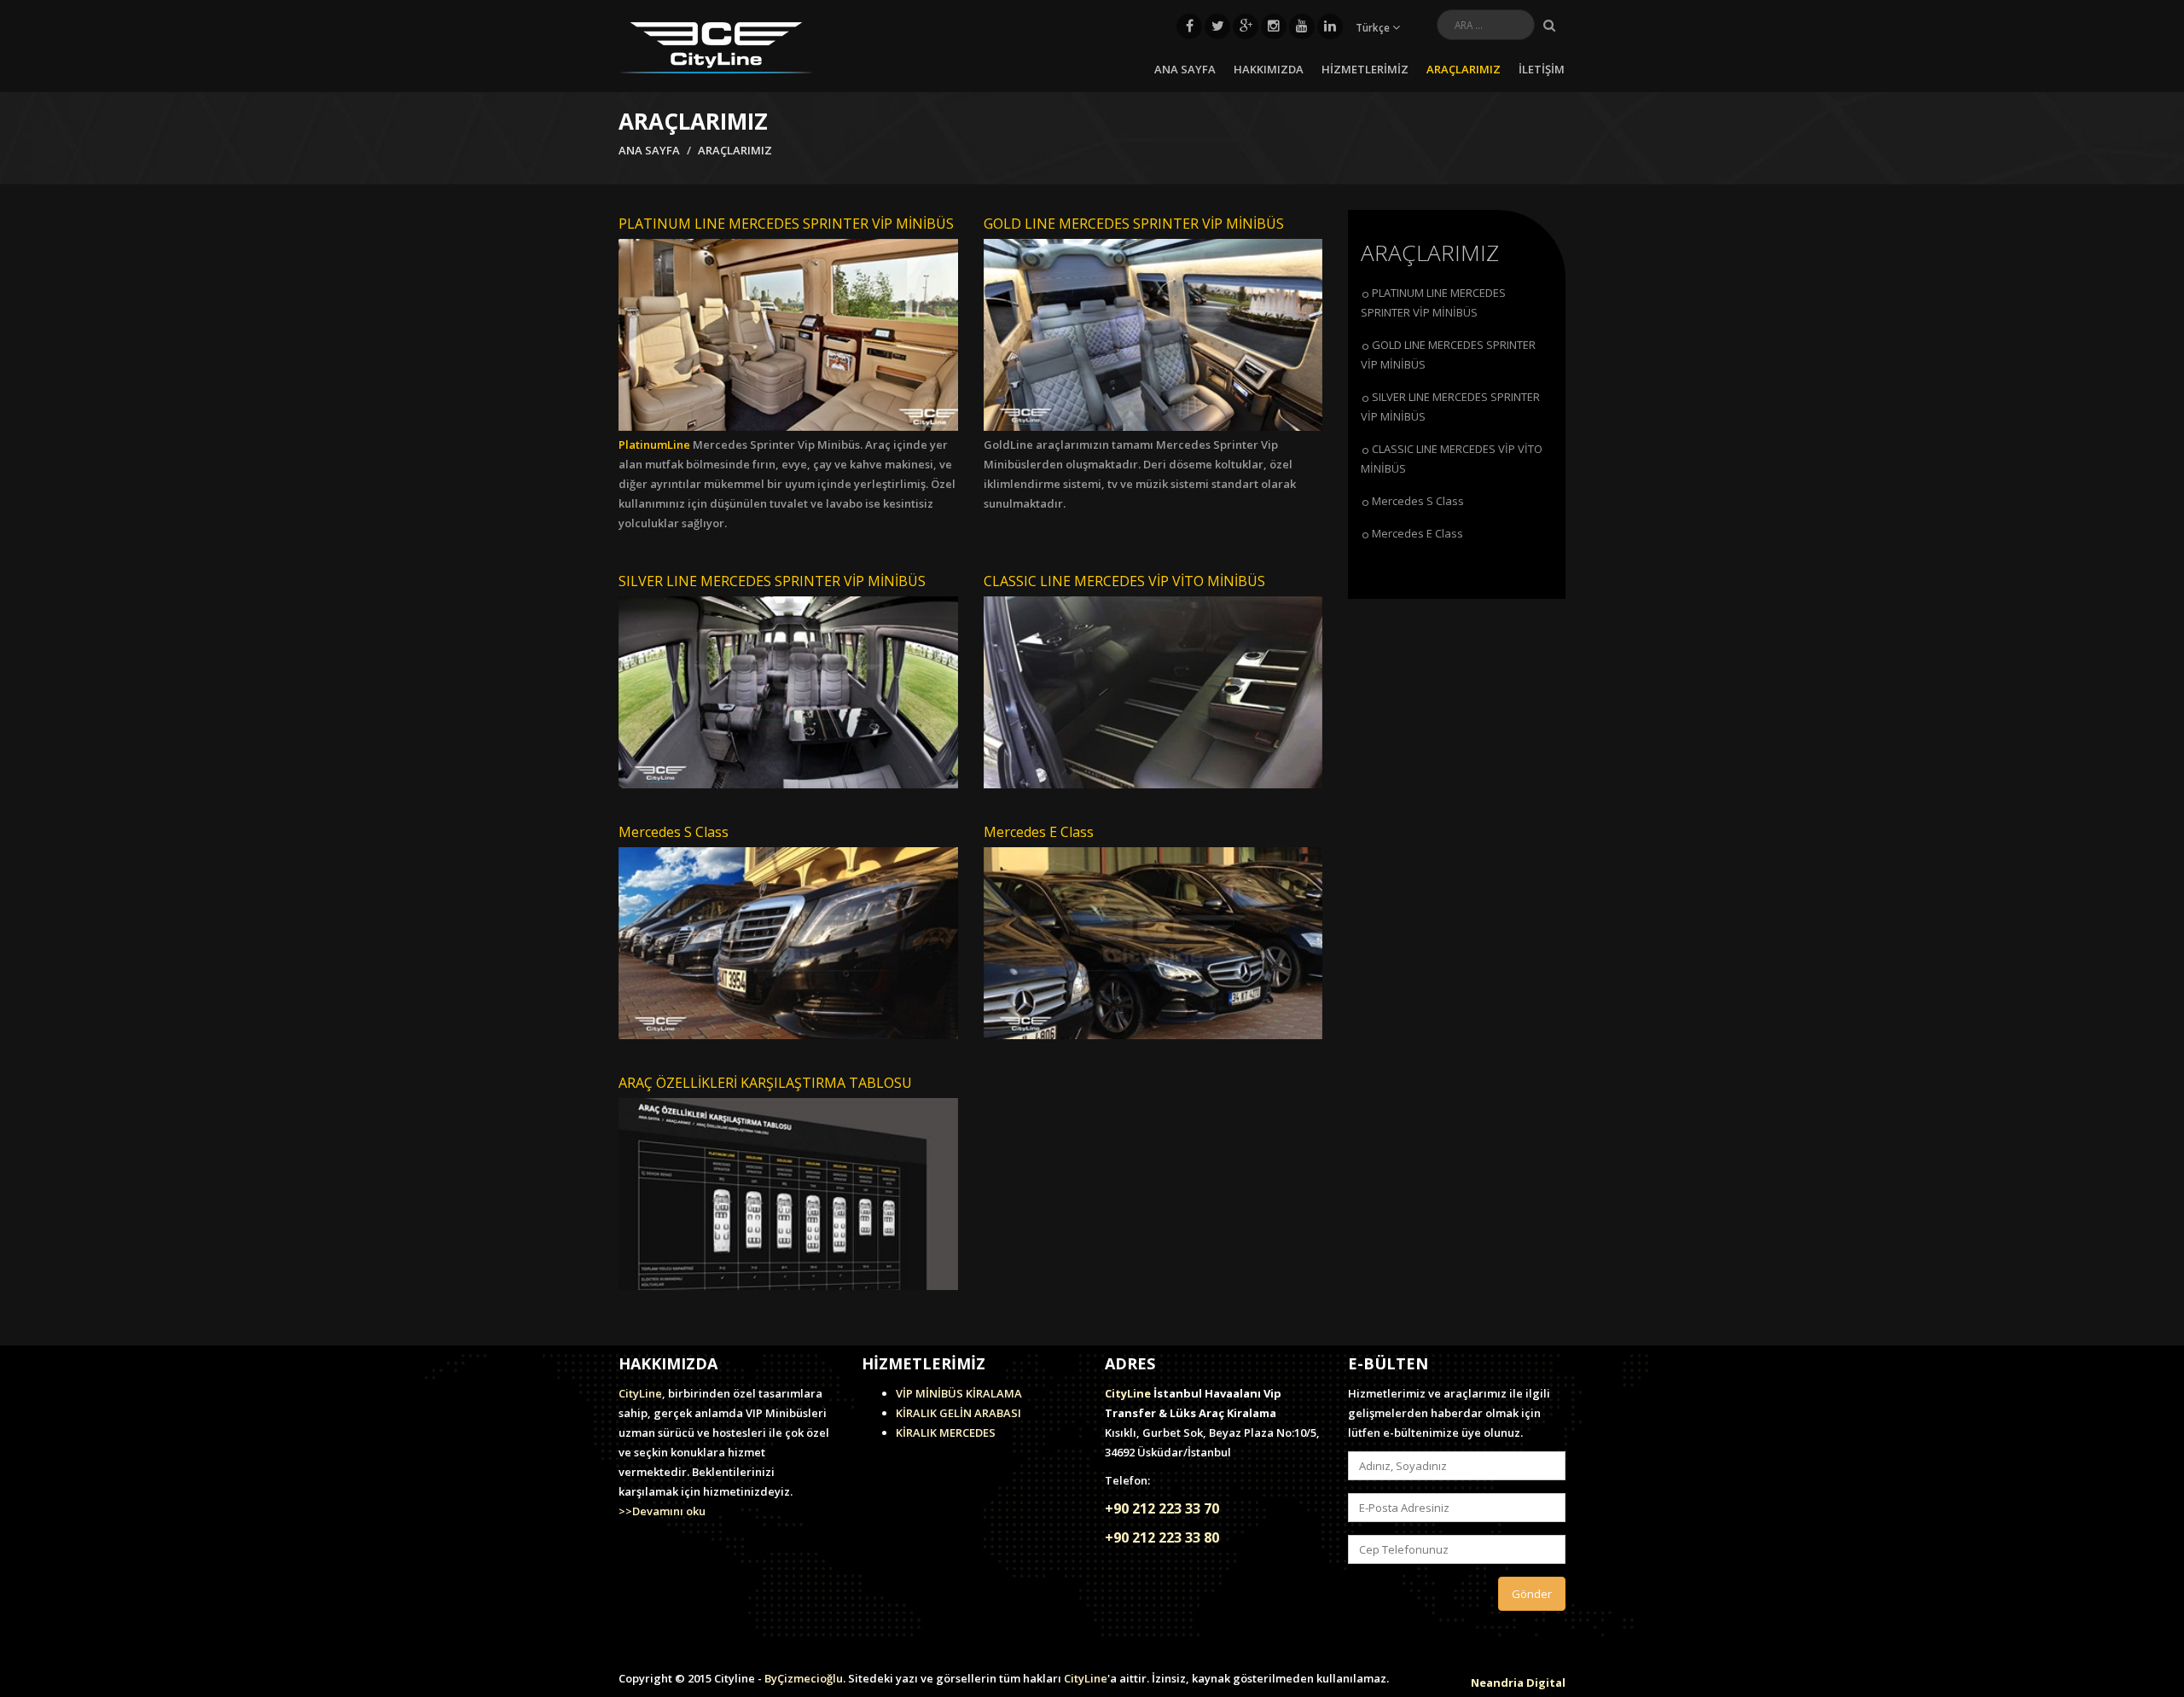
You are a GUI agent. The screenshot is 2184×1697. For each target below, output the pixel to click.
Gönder (1532, 1594)
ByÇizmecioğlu (804, 1678)
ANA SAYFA (1185, 69)
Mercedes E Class (1417, 533)
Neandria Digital (1518, 1682)
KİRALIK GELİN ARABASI (958, 1413)
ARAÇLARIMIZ (1464, 69)
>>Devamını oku (662, 1511)
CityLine (640, 1393)
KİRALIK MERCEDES (946, 1433)
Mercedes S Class (1418, 501)
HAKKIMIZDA (1269, 69)
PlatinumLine (654, 445)
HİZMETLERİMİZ (1365, 69)
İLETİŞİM (1542, 69)
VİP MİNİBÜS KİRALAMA (959, 1393)
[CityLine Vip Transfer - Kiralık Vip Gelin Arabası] (716, 46)
